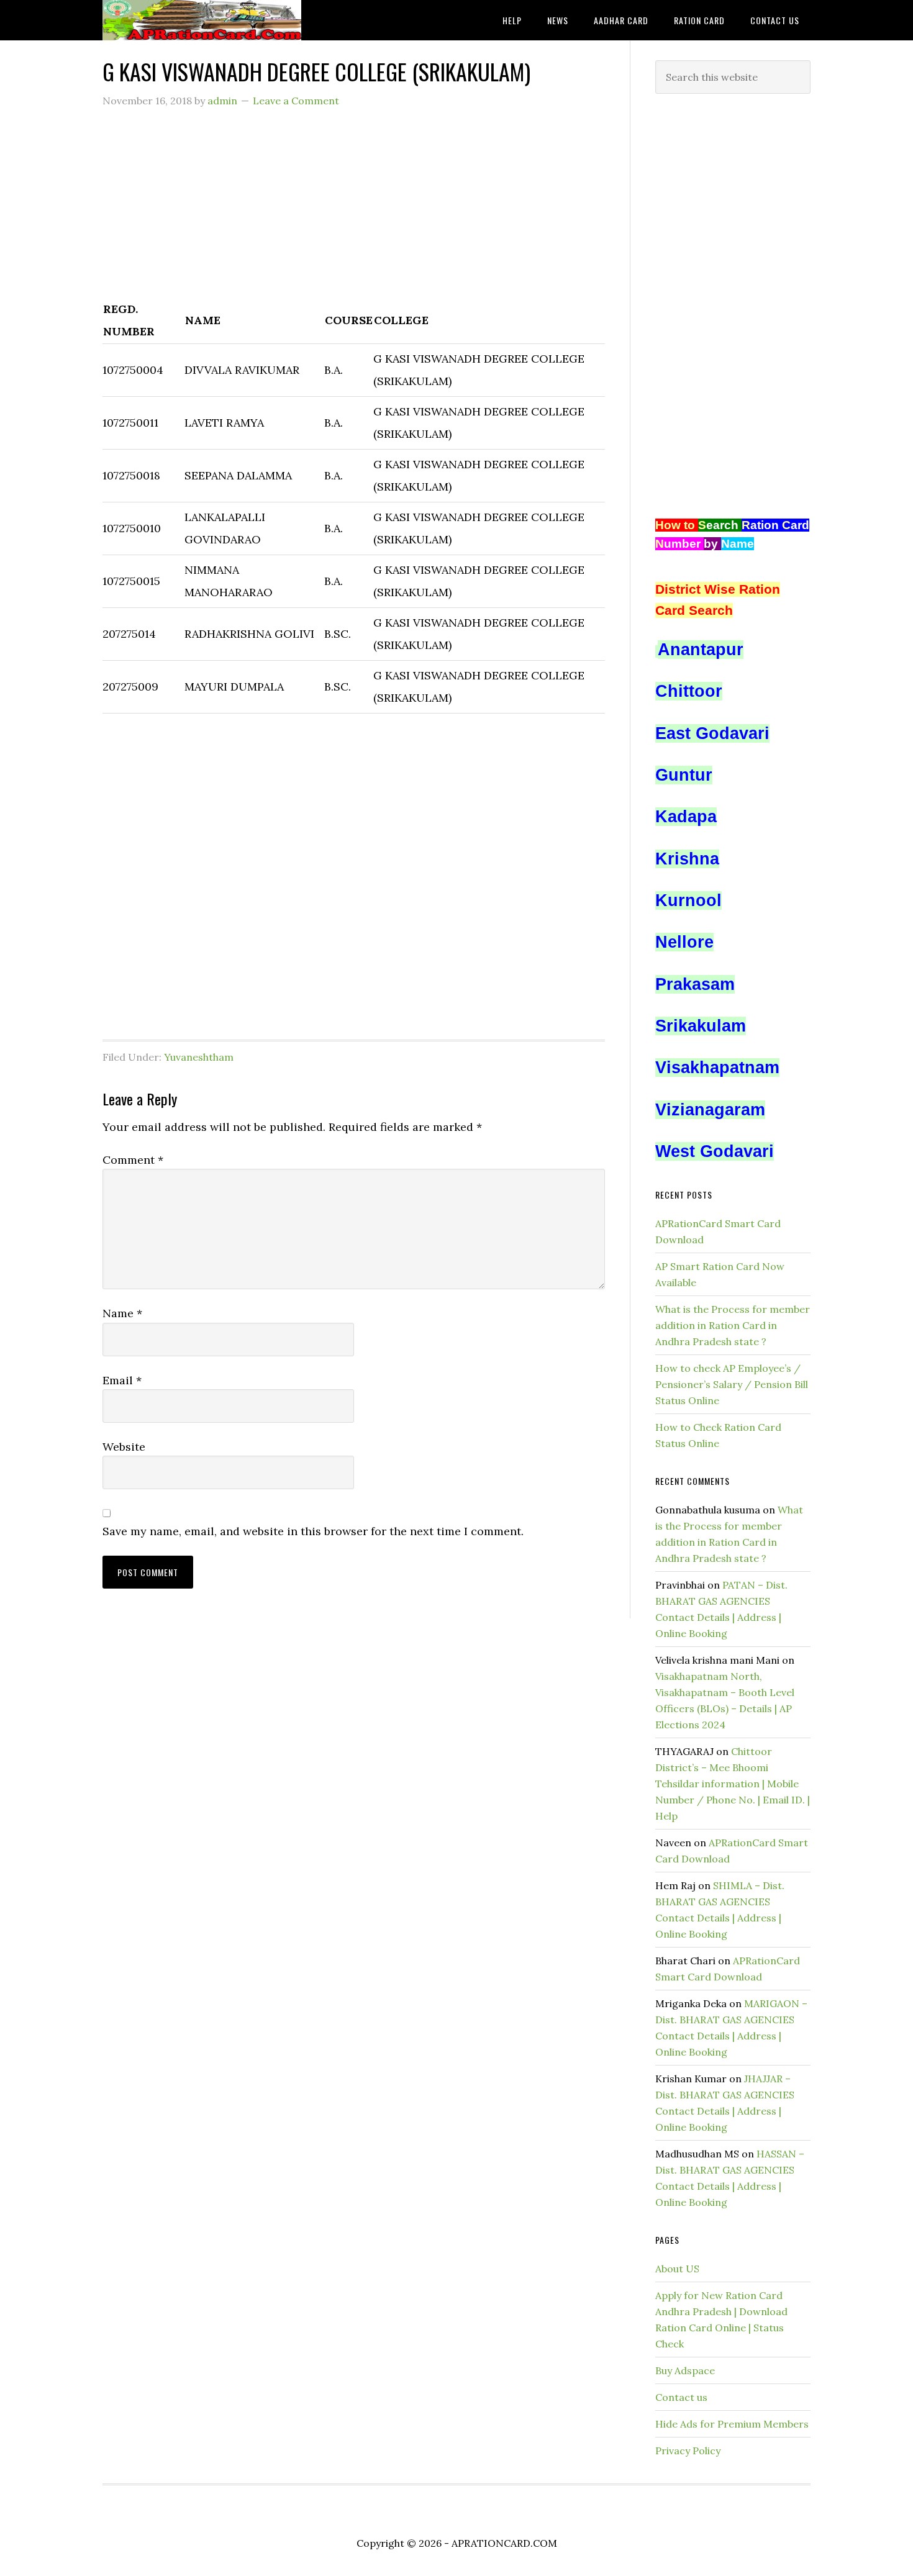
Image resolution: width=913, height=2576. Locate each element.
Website (124, 1447)
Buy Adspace (685, 2370)
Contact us (681, 2397)
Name (122, 1313)
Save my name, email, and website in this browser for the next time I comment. (313, 1531)
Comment (133, 1160)
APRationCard (202, 20)
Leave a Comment (296, 101)
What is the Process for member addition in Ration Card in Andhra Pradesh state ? (733, 1325)
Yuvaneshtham (199, 1057)
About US (677, 2269)
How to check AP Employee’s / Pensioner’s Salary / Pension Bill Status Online (732, 1384)
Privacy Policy (688, 2451)
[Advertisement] (354, 211)
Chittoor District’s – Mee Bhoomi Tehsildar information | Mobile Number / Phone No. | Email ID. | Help (733, 1784)
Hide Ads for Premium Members (732, 2424)
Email (122, 1380)
